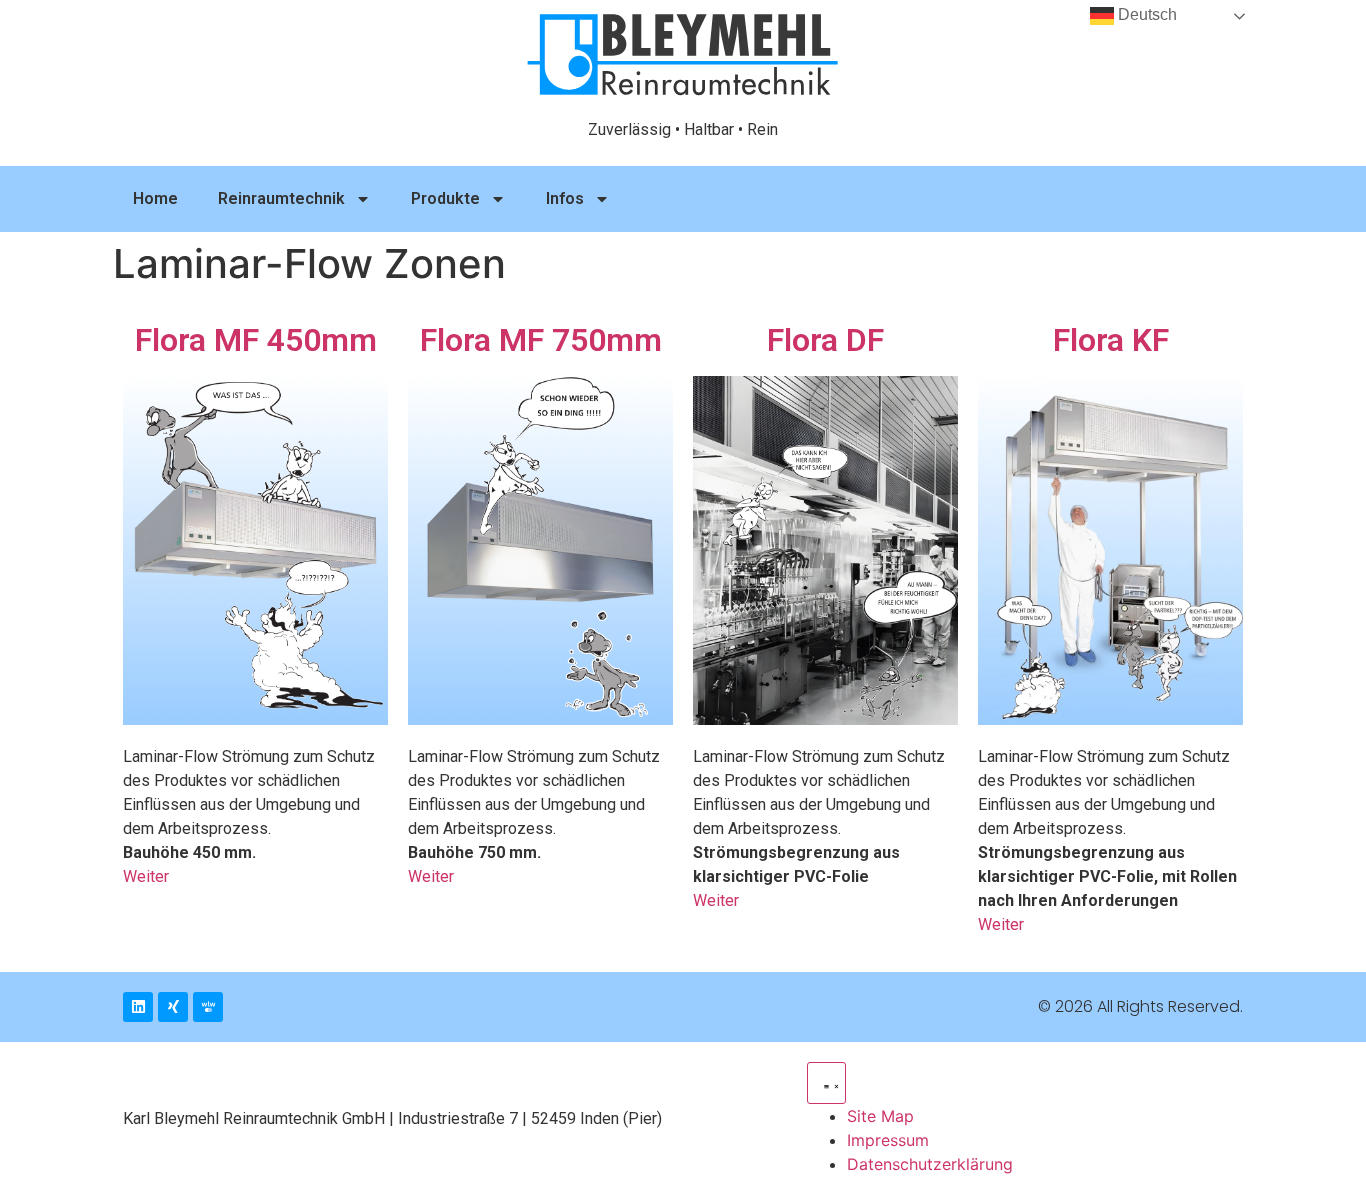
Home (155, 198)
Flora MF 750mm (541, 340)
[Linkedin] (138, 1007)
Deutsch (1145, 14)
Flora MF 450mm (256, 340)
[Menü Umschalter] (826, 1083)
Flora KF (1111, 340)
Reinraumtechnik (281, 198)
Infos (565, 198)
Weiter (146, 876)
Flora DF (825, 340)
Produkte (445, 198)
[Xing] (173, 1007)
